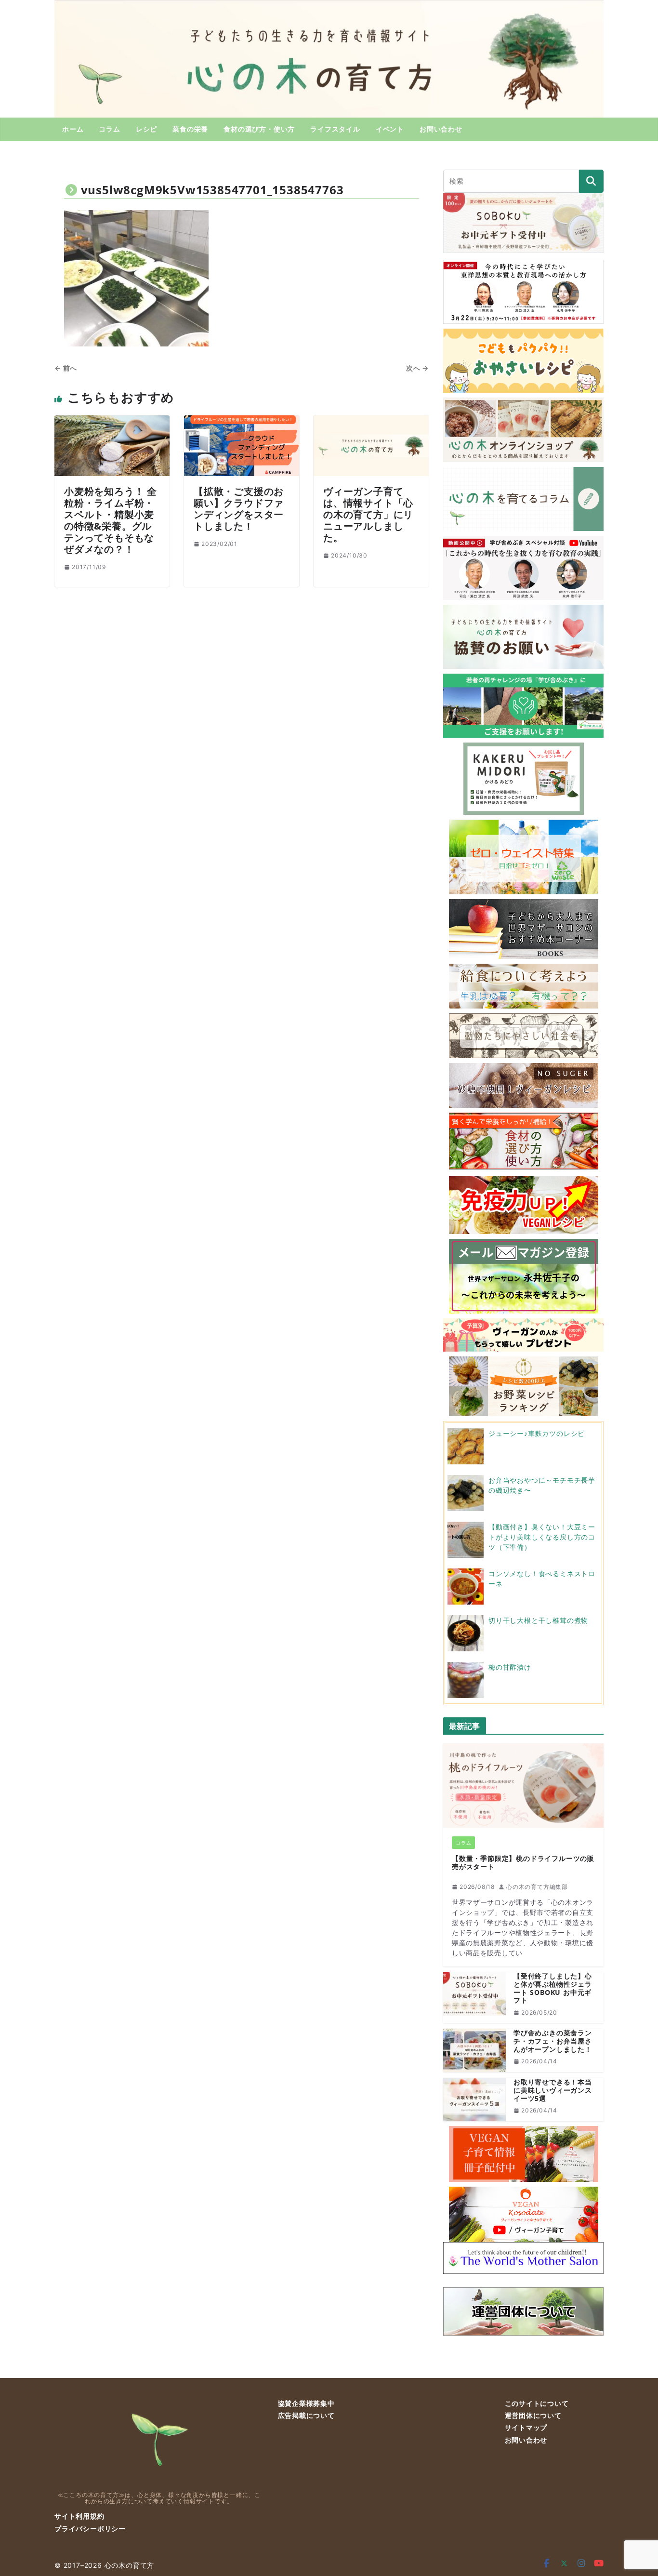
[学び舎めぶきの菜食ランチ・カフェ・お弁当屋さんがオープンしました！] (474, 2050)
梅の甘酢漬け (510, 1667)
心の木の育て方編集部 (537, 1887)
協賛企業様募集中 (306, 2403)
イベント (390, 129)
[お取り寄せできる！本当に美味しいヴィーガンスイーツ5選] (474, 2099)
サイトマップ (526, 2427)
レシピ (146, 129)
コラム (109, 129)
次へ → (417, 368)
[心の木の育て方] (329, 6)
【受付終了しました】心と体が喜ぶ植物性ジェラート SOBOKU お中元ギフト (553, 1988)
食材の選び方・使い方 (259, 129)
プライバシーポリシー (90, 2529)
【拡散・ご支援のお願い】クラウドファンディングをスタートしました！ (239, 509)
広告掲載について (306, 2415)
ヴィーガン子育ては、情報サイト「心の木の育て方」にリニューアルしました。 (368, 514)
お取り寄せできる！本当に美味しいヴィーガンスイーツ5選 (553, 2090)
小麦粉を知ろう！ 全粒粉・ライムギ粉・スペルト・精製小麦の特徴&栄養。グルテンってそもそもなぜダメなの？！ (111, 520)
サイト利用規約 (79, 2516)
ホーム (73, 129)
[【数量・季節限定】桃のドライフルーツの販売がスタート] (523, 1786)
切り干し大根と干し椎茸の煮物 (538, 1620)
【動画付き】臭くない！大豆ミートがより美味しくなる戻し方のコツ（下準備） (542, 1537)
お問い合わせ (441, 129)
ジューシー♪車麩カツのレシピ (537, 1433)
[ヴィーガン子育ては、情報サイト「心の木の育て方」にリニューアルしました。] (371, 421)
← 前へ (66, 368)
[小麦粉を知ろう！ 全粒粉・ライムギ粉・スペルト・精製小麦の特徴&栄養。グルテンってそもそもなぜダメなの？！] (112, 421)
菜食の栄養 (190, 129)
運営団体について (533, 2415)
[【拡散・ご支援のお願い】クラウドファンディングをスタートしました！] (242, 421)
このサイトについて (537, 2403)
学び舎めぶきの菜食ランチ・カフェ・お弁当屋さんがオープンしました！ (553, 2041)
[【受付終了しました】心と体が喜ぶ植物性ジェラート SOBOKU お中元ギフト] (474, 1998)
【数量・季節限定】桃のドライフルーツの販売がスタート (523, 1863)
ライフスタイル (335, 129)
